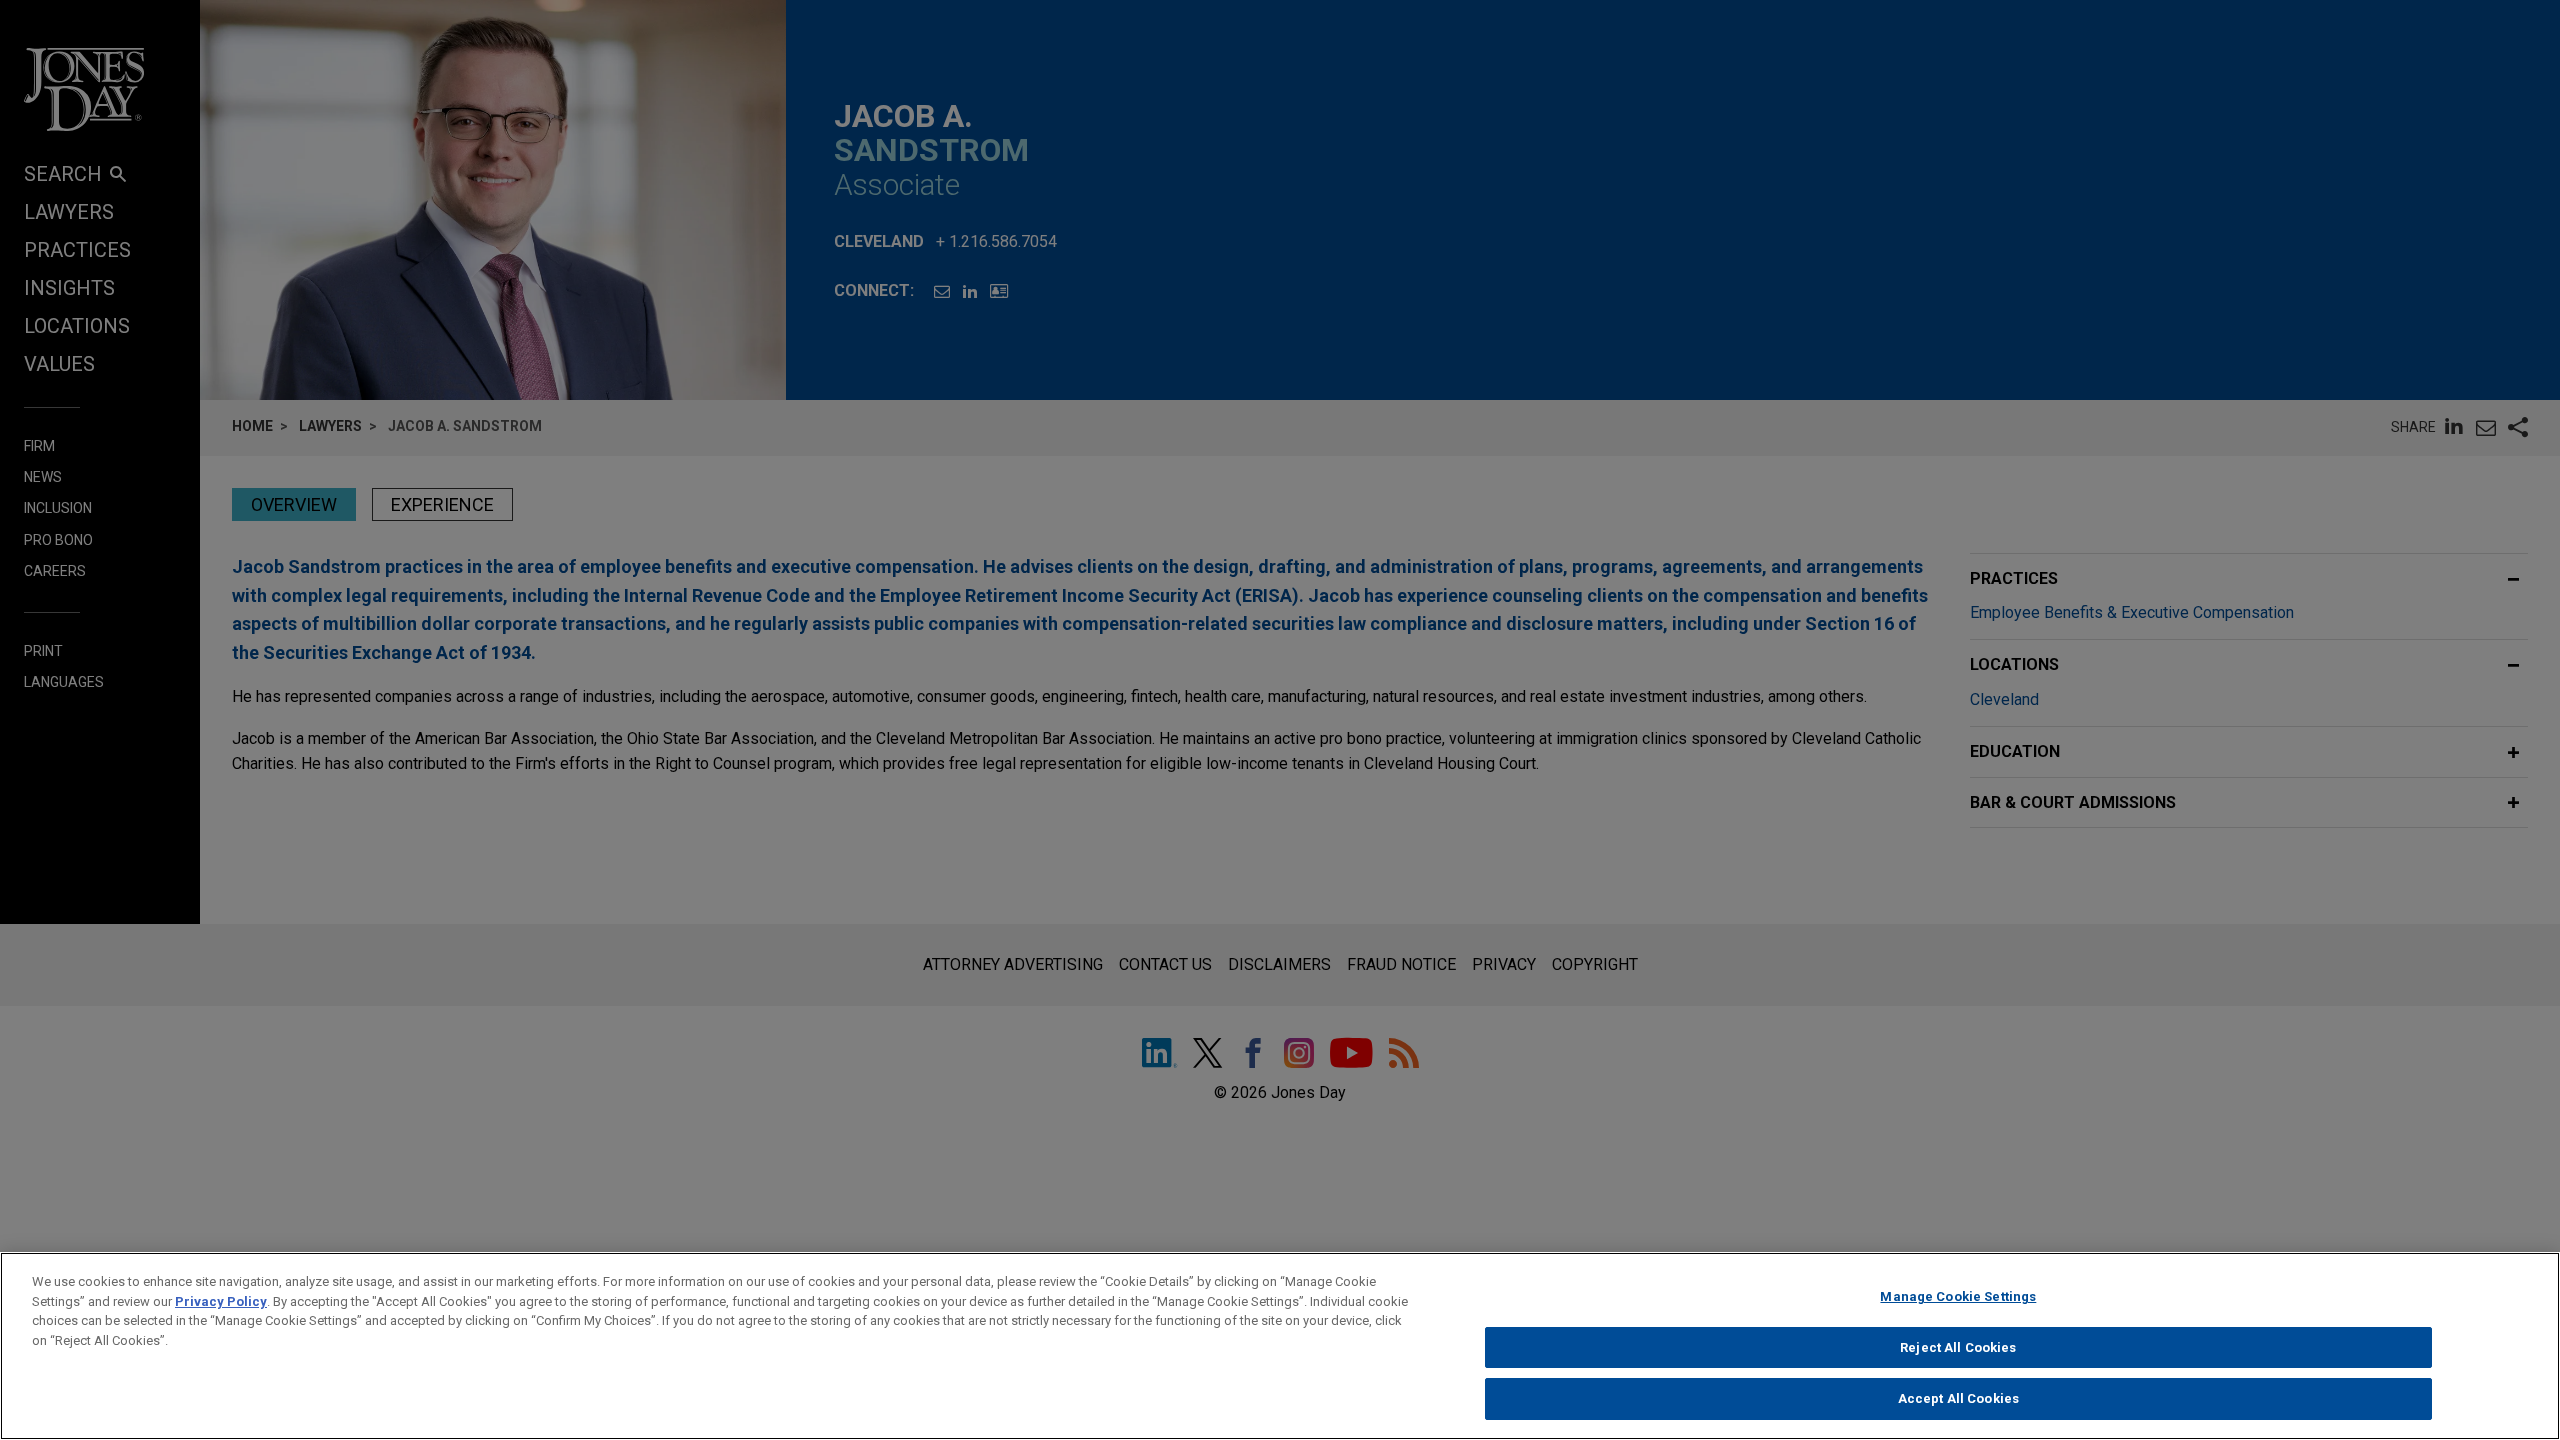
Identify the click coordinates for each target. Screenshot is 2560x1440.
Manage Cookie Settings (1958, 1296)
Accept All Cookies (1958, 1398)
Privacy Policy (221, 1301)
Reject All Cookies (1958, 1347)
